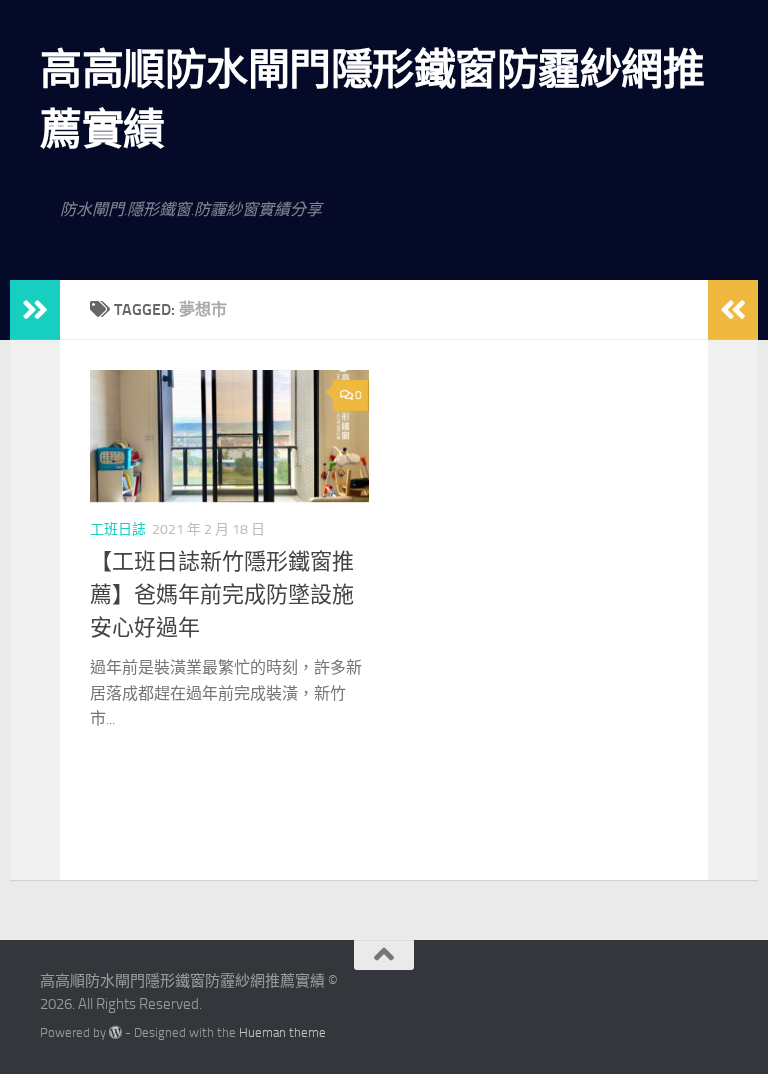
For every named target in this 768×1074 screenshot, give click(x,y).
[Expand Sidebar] (35, 310)
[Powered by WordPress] (115, 1032)
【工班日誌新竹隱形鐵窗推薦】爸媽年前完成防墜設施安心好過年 (222, 595)
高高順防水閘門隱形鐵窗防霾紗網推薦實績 (372, 100)
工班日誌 (118, 529)
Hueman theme (282, 1032)
